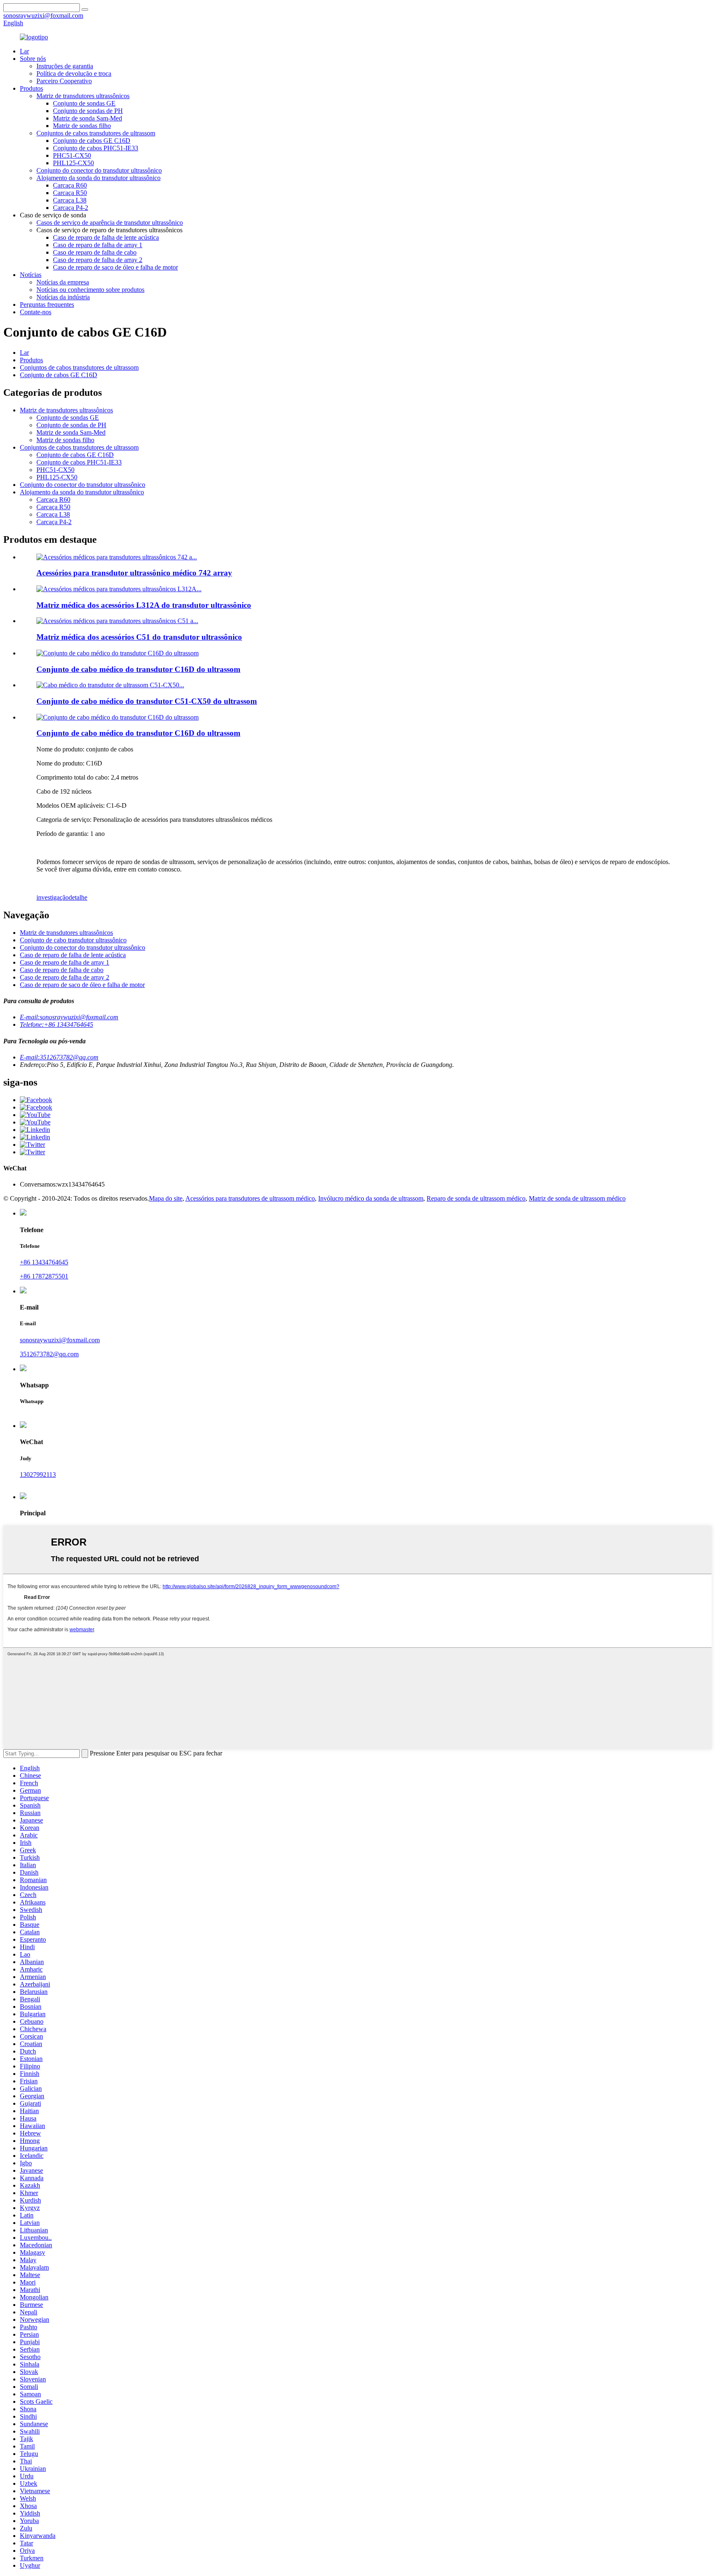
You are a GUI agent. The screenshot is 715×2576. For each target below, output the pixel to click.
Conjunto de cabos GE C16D (92, 141)
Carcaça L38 (70, 200)
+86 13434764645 (44, 1262)
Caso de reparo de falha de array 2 (98, 260)
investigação (53, 897)
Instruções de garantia (65, 66)
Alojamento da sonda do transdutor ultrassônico (98, 178)
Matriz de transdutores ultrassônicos (83, 96)
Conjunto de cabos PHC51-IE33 (96, 148)
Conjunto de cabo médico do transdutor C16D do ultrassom (138, 669)
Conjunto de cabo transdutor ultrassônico (73, 940)
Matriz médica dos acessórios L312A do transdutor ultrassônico (144, 605)
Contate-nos (36, 312)
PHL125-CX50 (73, 163)
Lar (24, 51)
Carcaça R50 (70, 193)
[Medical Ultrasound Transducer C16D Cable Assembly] (118, 717)
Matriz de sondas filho (82, 126)
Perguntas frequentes (47, 305)
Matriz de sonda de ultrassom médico (577, 1198)
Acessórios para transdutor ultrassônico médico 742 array (134, 573)
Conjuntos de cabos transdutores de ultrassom (96, 133)
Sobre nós (33, 59)
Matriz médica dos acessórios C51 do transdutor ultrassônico (139, 637)
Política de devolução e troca (74, 73)
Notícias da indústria (63, 297)
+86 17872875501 (44, 1276)
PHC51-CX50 (72, 155)
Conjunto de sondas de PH (88, 111)
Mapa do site (166, 1198)
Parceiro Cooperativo (64, 81)
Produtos (31, 88)
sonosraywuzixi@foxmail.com (60, 1340)
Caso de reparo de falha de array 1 (98, 245)
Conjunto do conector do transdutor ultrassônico (99, 170)
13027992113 (38, 1475)
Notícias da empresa (63, 282)
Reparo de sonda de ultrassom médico (476, 1198)
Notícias (31, 275)
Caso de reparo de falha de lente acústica (106, 237)
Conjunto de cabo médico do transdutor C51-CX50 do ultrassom (147, 701)
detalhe (78, 897)
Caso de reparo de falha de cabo (95, 252)
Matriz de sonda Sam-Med (88, 118)
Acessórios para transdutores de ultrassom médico (250, 1198)
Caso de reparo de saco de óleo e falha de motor (115, 267)
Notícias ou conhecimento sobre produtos (90, 290)
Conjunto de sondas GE (84, 103)
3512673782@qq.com (49, 1354)
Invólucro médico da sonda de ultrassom (371, 1198)
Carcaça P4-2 (71, 208)
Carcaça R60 (70, 185)
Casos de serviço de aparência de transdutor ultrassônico (110, 223)
